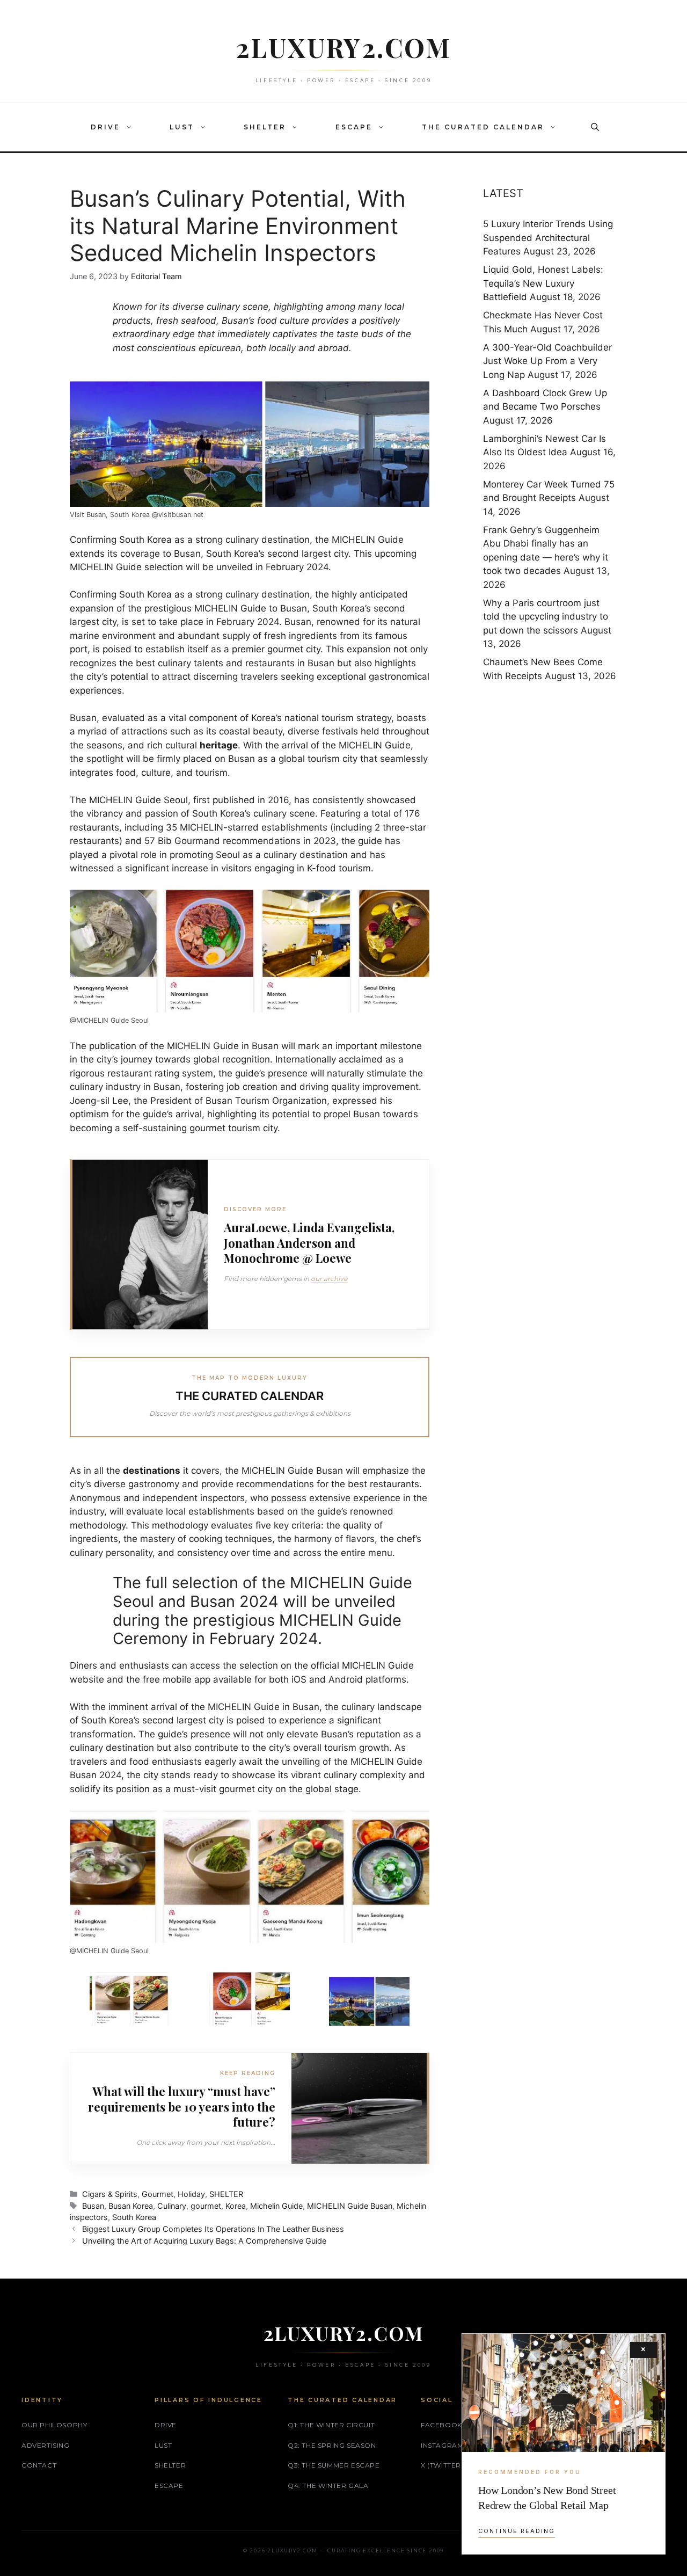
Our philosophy (54, 2425)
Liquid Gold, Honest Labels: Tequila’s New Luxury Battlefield (543, 283)
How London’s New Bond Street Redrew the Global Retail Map (547, 2498)
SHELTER (265, 127)
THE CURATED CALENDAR (483, 127)
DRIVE (105, 127)
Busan (93, 2206)
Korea (236, 2206)
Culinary (172, 2206)
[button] (131, 127)
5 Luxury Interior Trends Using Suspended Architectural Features (548, 238)
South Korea (145, 540)
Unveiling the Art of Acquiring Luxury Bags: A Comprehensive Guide (204, 2241)
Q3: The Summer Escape (334, 2465)
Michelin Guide (276, 2206)
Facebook (441, 2425)
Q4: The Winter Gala (328, 2486)
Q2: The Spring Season (332, 2445)
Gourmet (158, 2194)
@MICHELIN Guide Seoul (109, 1020)
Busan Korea (131, 2206)
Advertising (46, 2445)
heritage (219, 745)
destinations (152, 1471)
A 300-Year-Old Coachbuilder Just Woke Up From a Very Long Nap (547, 361)
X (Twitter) (442, 2465)
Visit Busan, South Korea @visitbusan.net (137, 515)
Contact (39, 2465)
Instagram (442, 2445)
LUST (182, 127)
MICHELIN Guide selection (126, 567)
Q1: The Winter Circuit (331, 2425)
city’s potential (117, 676)
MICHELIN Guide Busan (350, 2206)
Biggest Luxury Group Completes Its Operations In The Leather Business (213, 2229)
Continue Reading (517, 2531)
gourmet (206, 2206)
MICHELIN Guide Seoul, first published (172, 800)
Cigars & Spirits (110, 2194)
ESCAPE (354, 127)
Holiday (191, 2194)
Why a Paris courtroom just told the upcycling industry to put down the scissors (546, 617)
